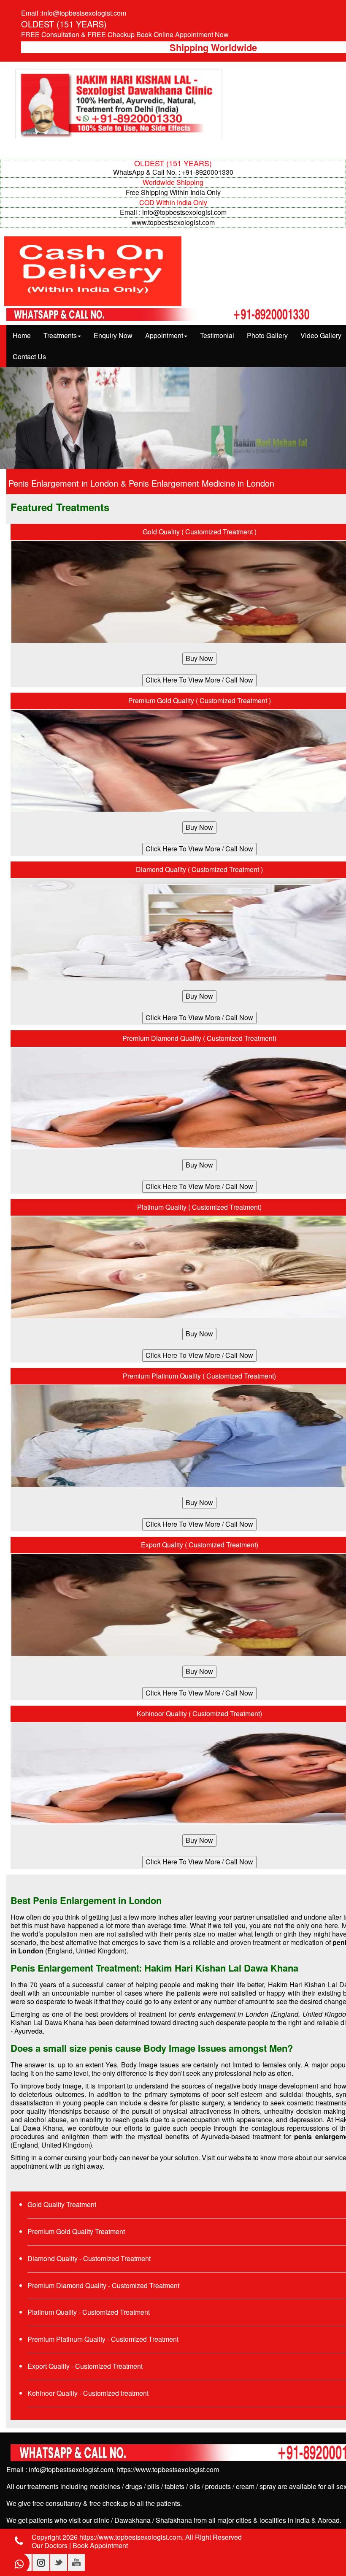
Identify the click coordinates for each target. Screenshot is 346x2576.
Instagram (41, 2562)
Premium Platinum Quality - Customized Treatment (103, 2339)
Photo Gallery (267, 335)
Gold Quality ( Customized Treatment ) (200, 532)
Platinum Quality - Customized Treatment (89, 2312)
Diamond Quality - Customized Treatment (89, 2258)
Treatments (60, 335)
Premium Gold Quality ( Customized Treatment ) (200, 700)
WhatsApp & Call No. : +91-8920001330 (173, 172)
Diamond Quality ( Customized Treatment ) (199, 869)
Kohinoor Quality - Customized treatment (88, 2393)
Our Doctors (50, 2545)
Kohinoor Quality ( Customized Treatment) (199, 1713)
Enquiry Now (113, 335)
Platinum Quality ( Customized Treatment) (199, 1207)
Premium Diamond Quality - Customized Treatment (103, 2285)
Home (22, 335)
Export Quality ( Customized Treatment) (200, 1545)
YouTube (76, 2562)
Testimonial (217, 335)
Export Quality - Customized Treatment (85, 2366)
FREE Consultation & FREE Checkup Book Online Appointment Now (125, 34)
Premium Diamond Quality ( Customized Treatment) (199, 1038)
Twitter (59, 2562)
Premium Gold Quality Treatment (76, 2231)
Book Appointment (100, 2545)
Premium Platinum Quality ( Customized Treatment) (199, 1376)
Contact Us (29, 356)
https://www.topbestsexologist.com (168, 2469)
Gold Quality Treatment (62, 2204)
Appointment (164, 335)
